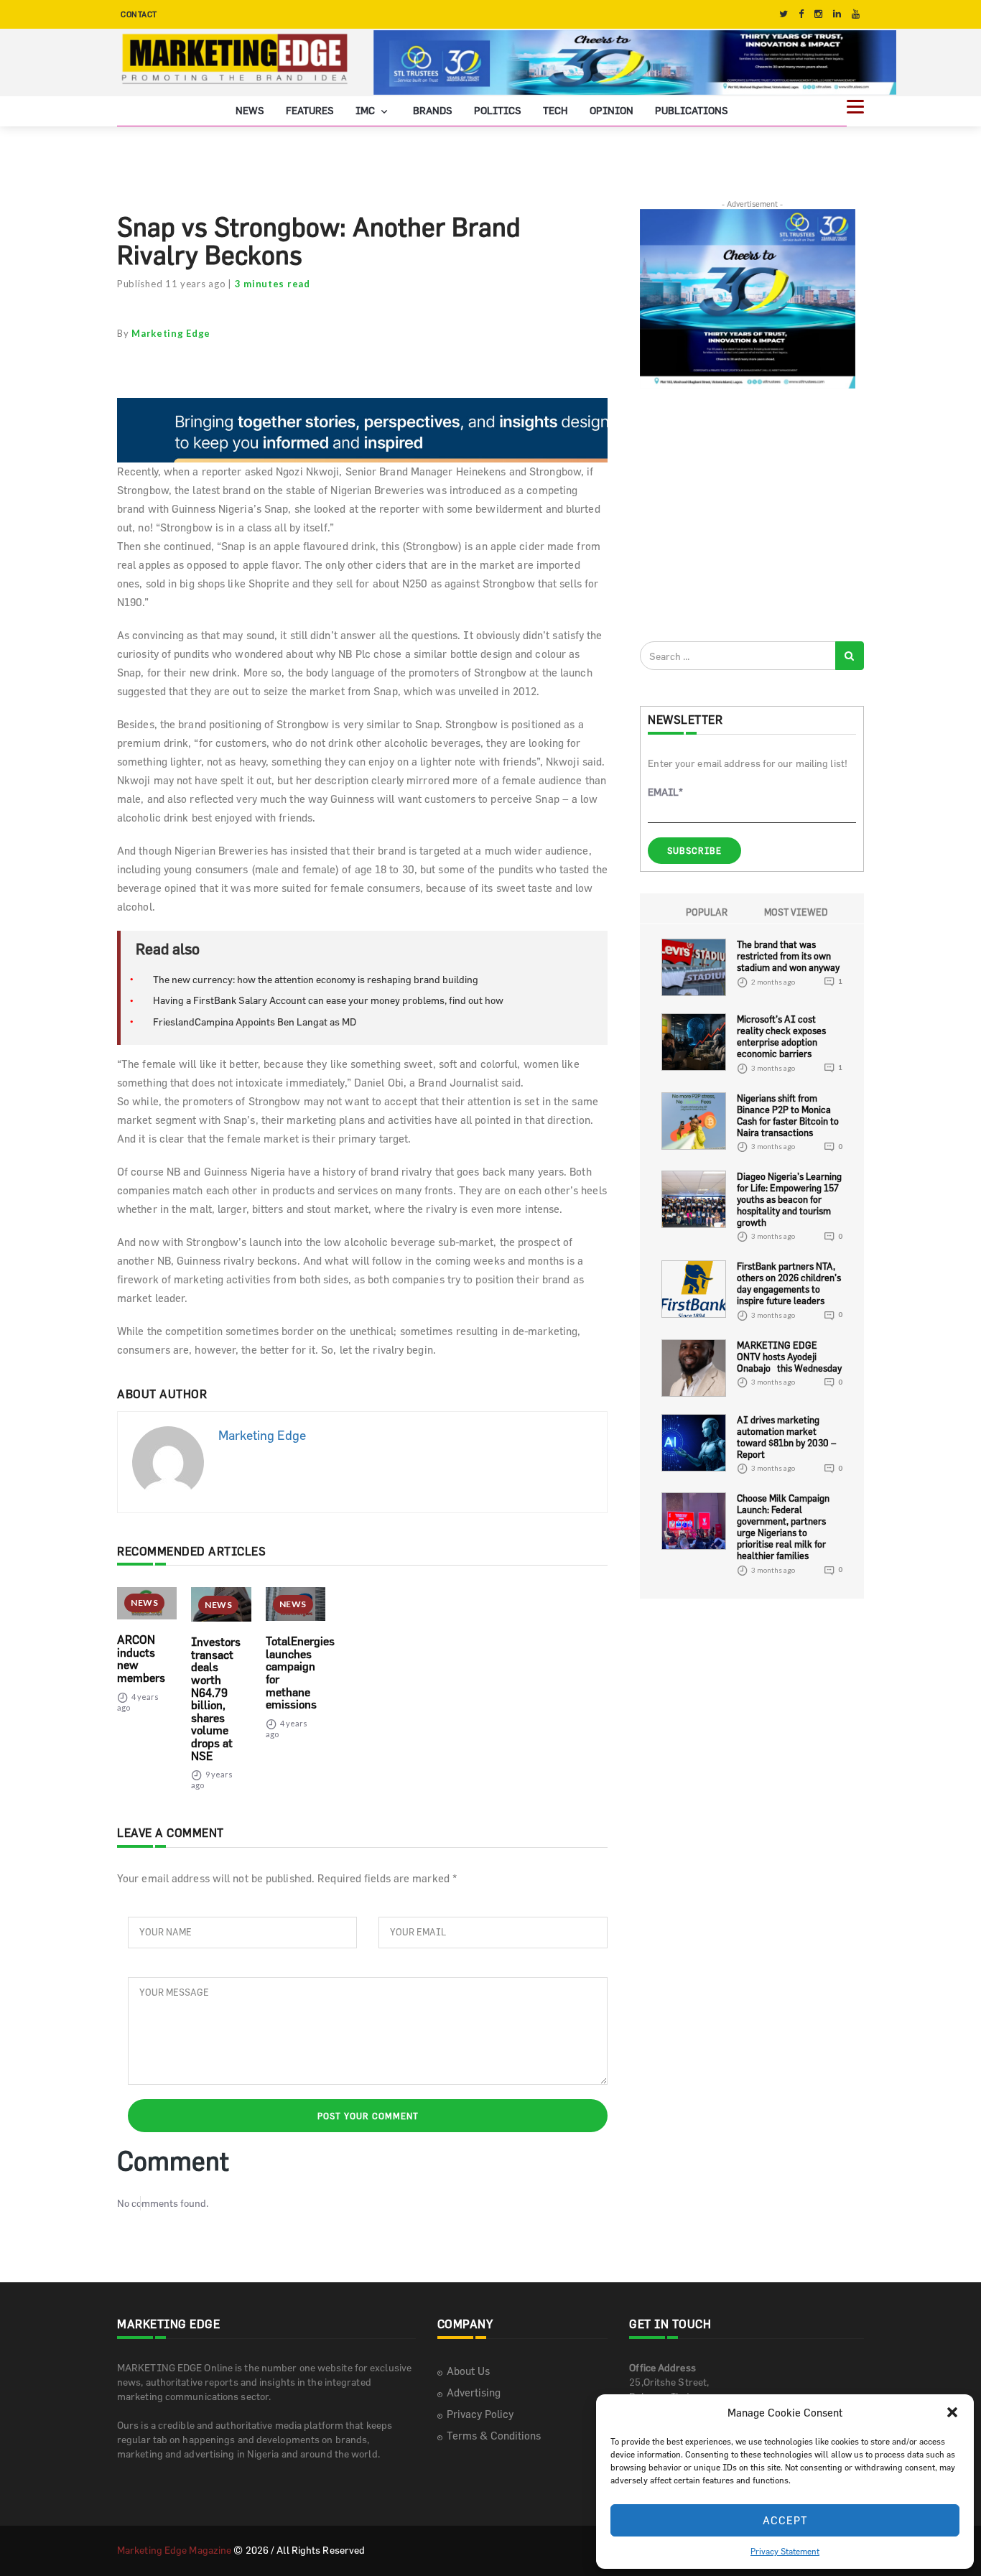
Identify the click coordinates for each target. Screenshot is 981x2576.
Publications (692, 110)
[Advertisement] (748, 514)
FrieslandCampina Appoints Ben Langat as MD (255, 1022)
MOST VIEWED (796, 912)
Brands (433, 110)
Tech (555, 110)
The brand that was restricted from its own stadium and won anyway (788, 956)
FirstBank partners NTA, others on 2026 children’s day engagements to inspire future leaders (789, 1283)
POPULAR (707, 912)
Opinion (612, 110)
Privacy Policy (480, 2414)
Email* (665, 792)
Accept (785, 2520)
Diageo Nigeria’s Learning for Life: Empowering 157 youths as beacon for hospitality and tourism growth (789, 1199)
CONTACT (139, 14)
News (250, 110)
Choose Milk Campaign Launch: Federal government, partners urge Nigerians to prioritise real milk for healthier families (783, 1527)
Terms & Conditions (494, 2436)
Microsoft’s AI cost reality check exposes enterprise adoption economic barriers (781, 1036)
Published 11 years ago (171, 284)
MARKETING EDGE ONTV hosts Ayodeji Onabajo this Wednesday (789, 1357)
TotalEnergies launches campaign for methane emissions (300, 1673)
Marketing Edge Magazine (174, 2550)
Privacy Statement (785, 2551)
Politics (498, 110)
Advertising (474, 2393)
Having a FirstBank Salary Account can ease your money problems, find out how (328, 1000)
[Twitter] (784, 14)
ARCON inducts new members (141, 1659)
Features (310, 110)
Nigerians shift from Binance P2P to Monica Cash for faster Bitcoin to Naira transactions (788, 1115)
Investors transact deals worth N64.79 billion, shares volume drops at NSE (216, 1698)
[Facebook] (801, 14)
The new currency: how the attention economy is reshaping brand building (316, 979)
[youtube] (856, 14)
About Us (468, 2371)
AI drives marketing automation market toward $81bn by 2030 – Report (786, 1437)
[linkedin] (837, 14)
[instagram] (818, 14)
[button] (952, 2412)
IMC (366, 110)
